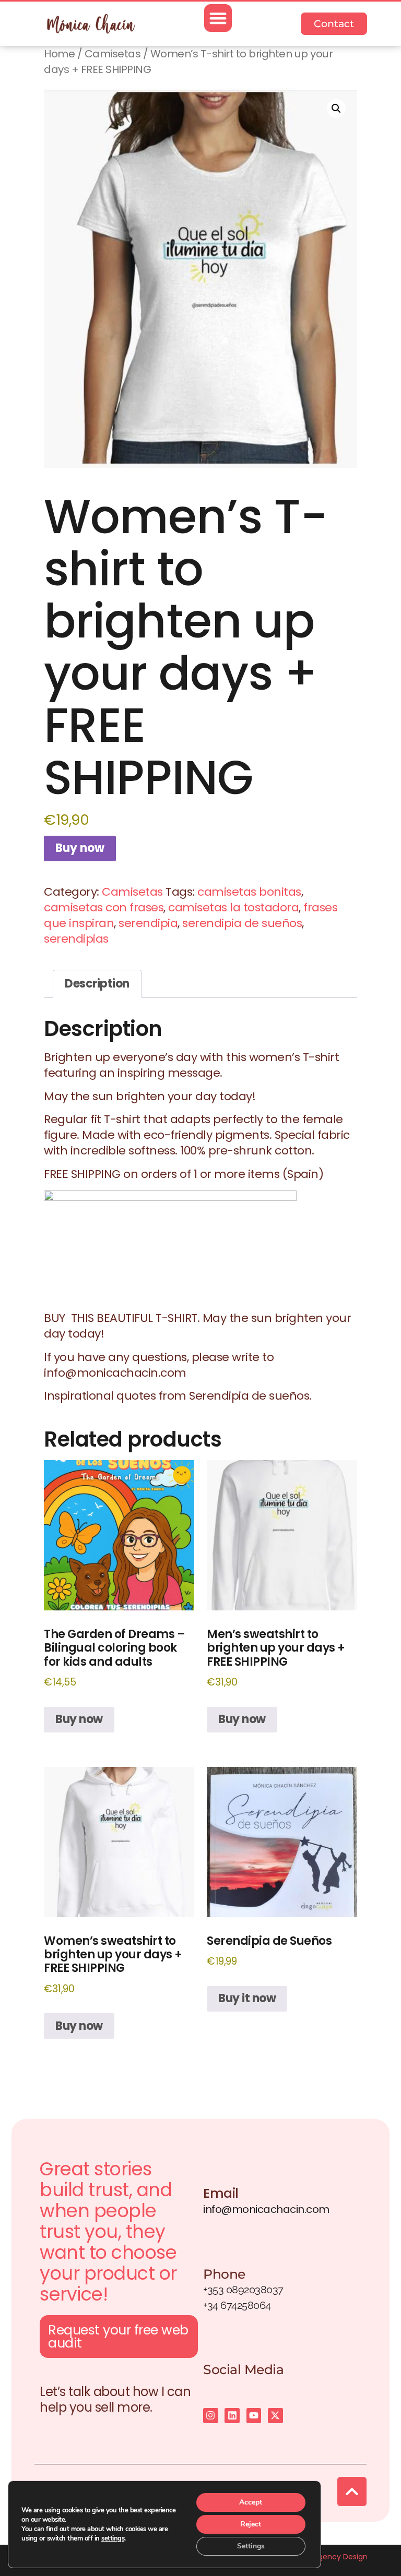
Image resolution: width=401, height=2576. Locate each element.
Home (59, 54)
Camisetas (113, 54)
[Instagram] (211, 2416)
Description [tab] (97, 984)
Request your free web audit (118, 2337)
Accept (251, 2502)
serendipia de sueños (242, 923)
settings (113, 2538)
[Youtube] (254, 2416)
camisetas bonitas (249, 892)
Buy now (80, 848)
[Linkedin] (232, 2416)
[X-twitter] (275, 2416)
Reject (251, 2524)
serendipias (76, 939)
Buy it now (247, 1998)
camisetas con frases (104, 907)
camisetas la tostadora (233, 907)
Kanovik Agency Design (326, 2557)
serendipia (148, 923)
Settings (251, 2546)
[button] (218, 18)
